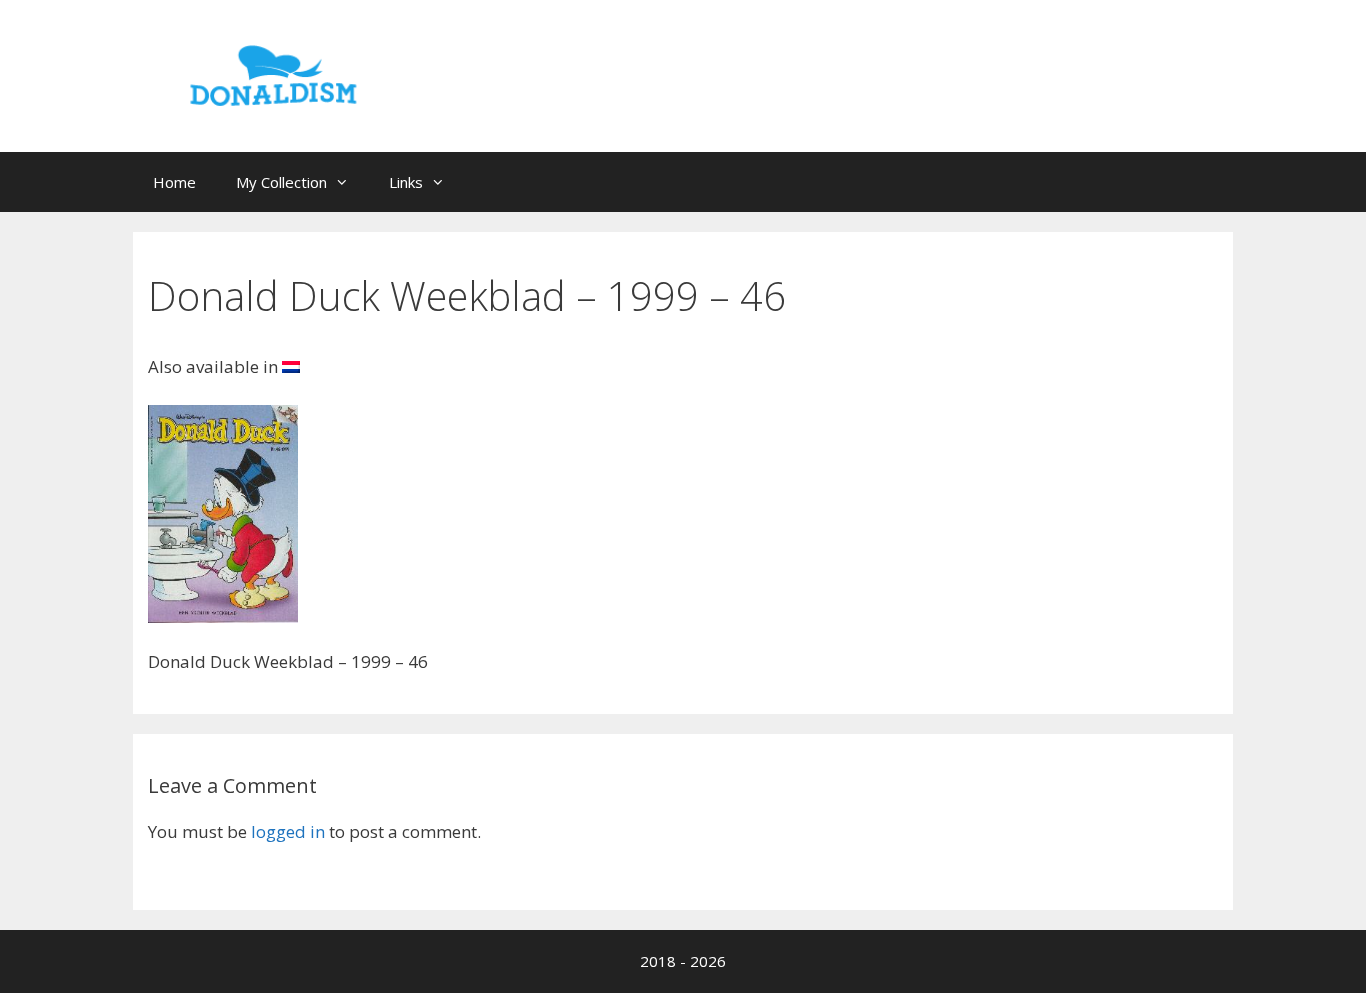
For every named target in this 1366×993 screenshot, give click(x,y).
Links (406, 182)
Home (174, 182)
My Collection (281, 182)
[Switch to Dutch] (291, 366)
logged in (288, 831)
